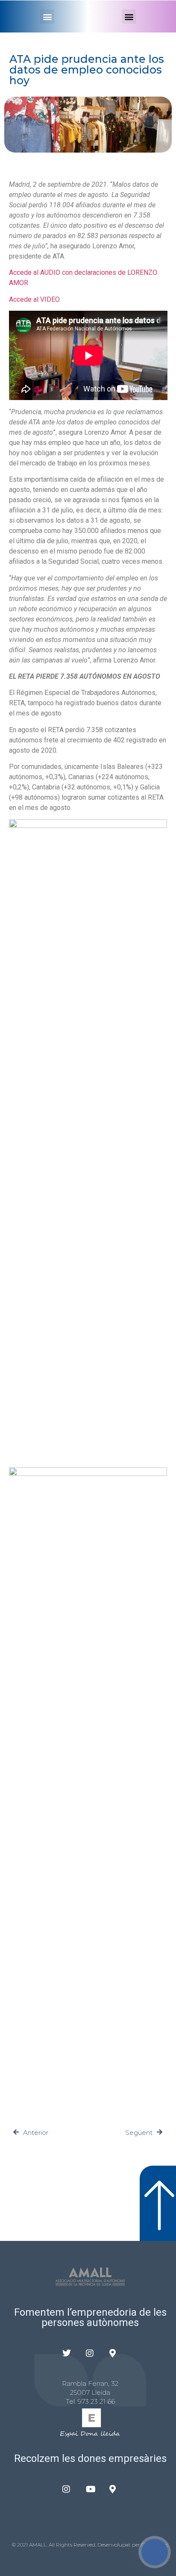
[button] (47, 16)
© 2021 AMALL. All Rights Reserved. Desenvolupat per (77, 2545)
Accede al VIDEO (34, 299)
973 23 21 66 (96, 2401)
